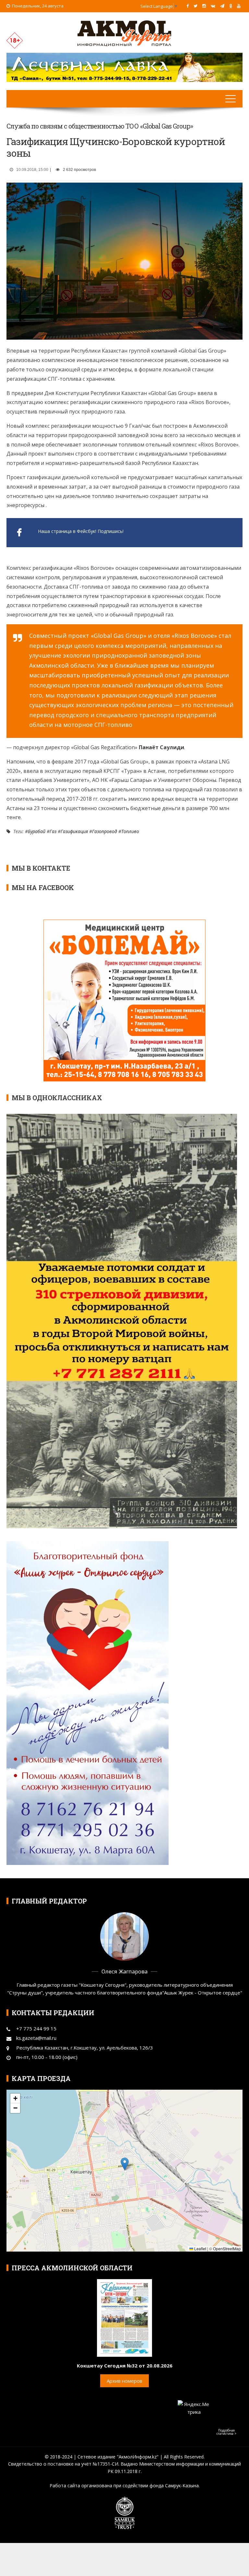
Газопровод (105, 831)
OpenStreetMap (227, 2248)
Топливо (130, 831)
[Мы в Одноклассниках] (231, 6)
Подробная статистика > (226, 2432)
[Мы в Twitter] (196, 6)
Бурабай (37, 831)
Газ (53, 831)
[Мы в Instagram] (204, 6)
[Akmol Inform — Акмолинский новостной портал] (124, 33)
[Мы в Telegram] (222, 6)
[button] (125, 2164)
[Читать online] (124, 2317)
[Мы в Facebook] (188, 6)
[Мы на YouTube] (239, 6)
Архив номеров (124, 2381)
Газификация (74, 831)
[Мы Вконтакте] (213, 6)
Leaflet (200, 2248)
